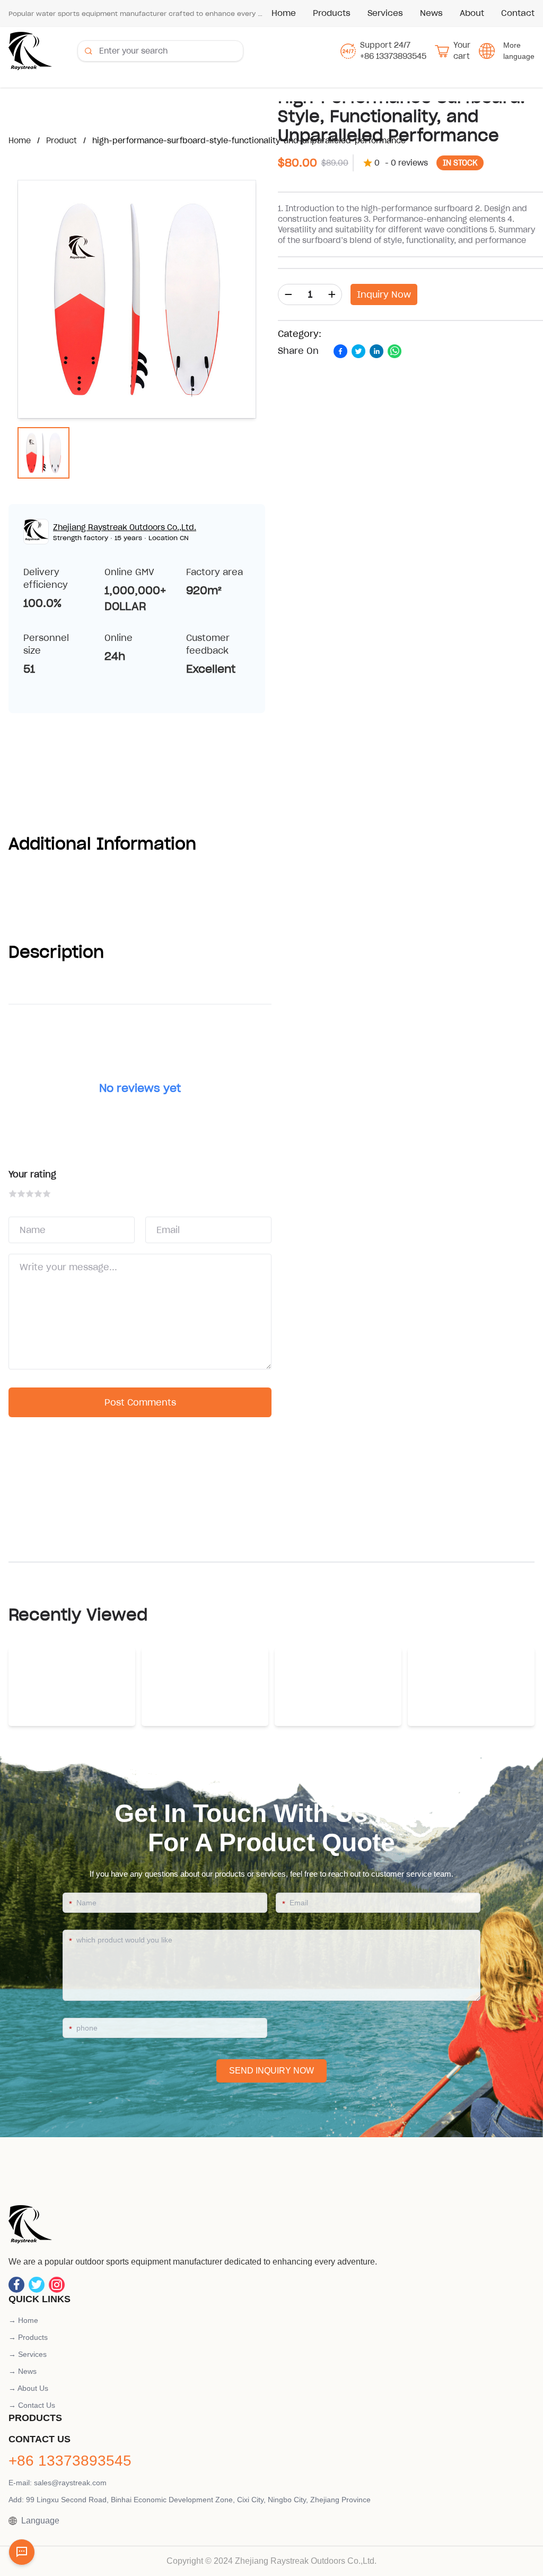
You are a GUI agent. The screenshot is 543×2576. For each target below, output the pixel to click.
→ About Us (28, 2388)
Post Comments (140, 1402)
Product (62, 141)
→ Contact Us (32, 2405)
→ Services (28, 2354)
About (472, 13)
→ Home (23, 2320)
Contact (518, 13)
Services (385, 13)
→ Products (28, 2337)
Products (332, 13)
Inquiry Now (384, 294)
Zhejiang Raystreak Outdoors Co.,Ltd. (125, 527)
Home (284, 13)
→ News (23, 2371)
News (431, 13)
